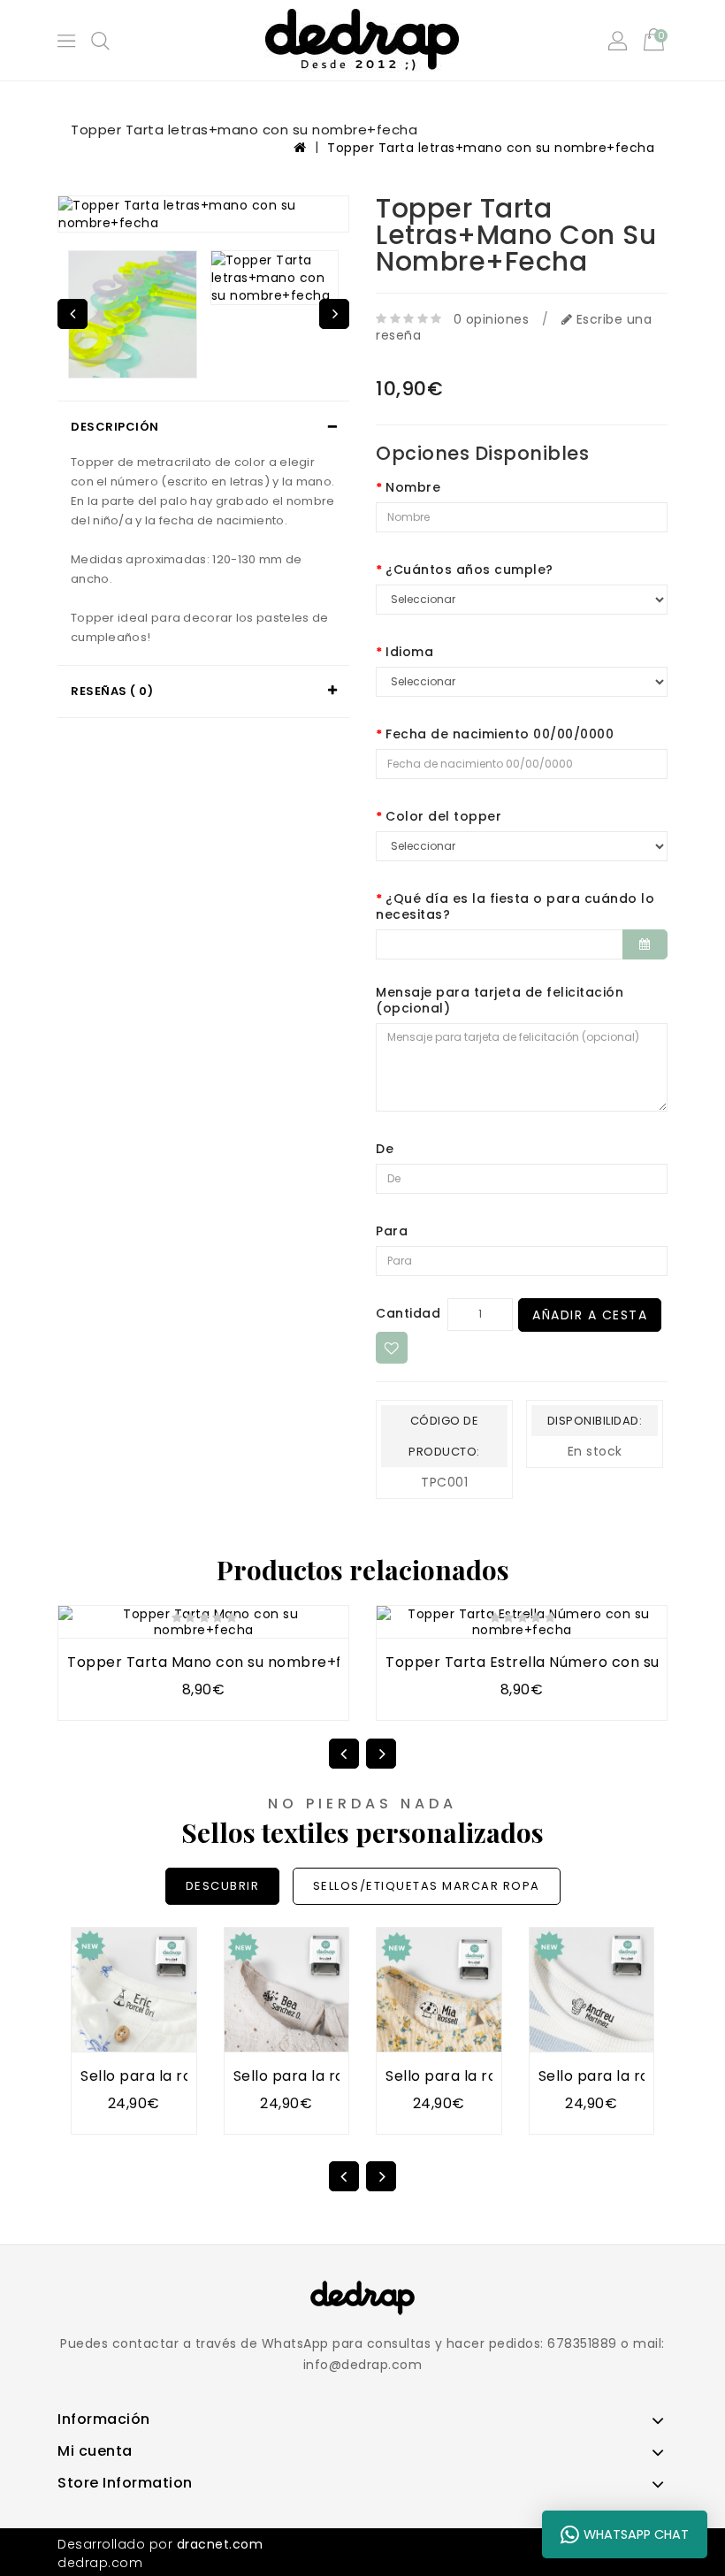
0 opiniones (492, 319)
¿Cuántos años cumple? (469, 569)
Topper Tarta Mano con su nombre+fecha (223, 1662)
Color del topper (443, 816)
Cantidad (408, 1313)
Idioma (409, 652)
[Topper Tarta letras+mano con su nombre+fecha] (203, 214)
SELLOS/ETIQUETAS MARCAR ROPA (427, 1886)
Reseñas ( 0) (112, 691)
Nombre (413, 487)
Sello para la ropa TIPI (161, 2076)
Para (392, 1231)
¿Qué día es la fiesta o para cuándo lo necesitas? (515, 906)
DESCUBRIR (223, 1886)
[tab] (203, 427)
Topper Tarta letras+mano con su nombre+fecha (491, 148)
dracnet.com (220, 2544)
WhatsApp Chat (636, 2534)
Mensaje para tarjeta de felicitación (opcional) (500, 1000)
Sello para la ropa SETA (471, 2076)
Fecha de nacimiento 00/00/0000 (500, 734)
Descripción (115, 427)
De (385, 1149)
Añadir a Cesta (590, 1315)
